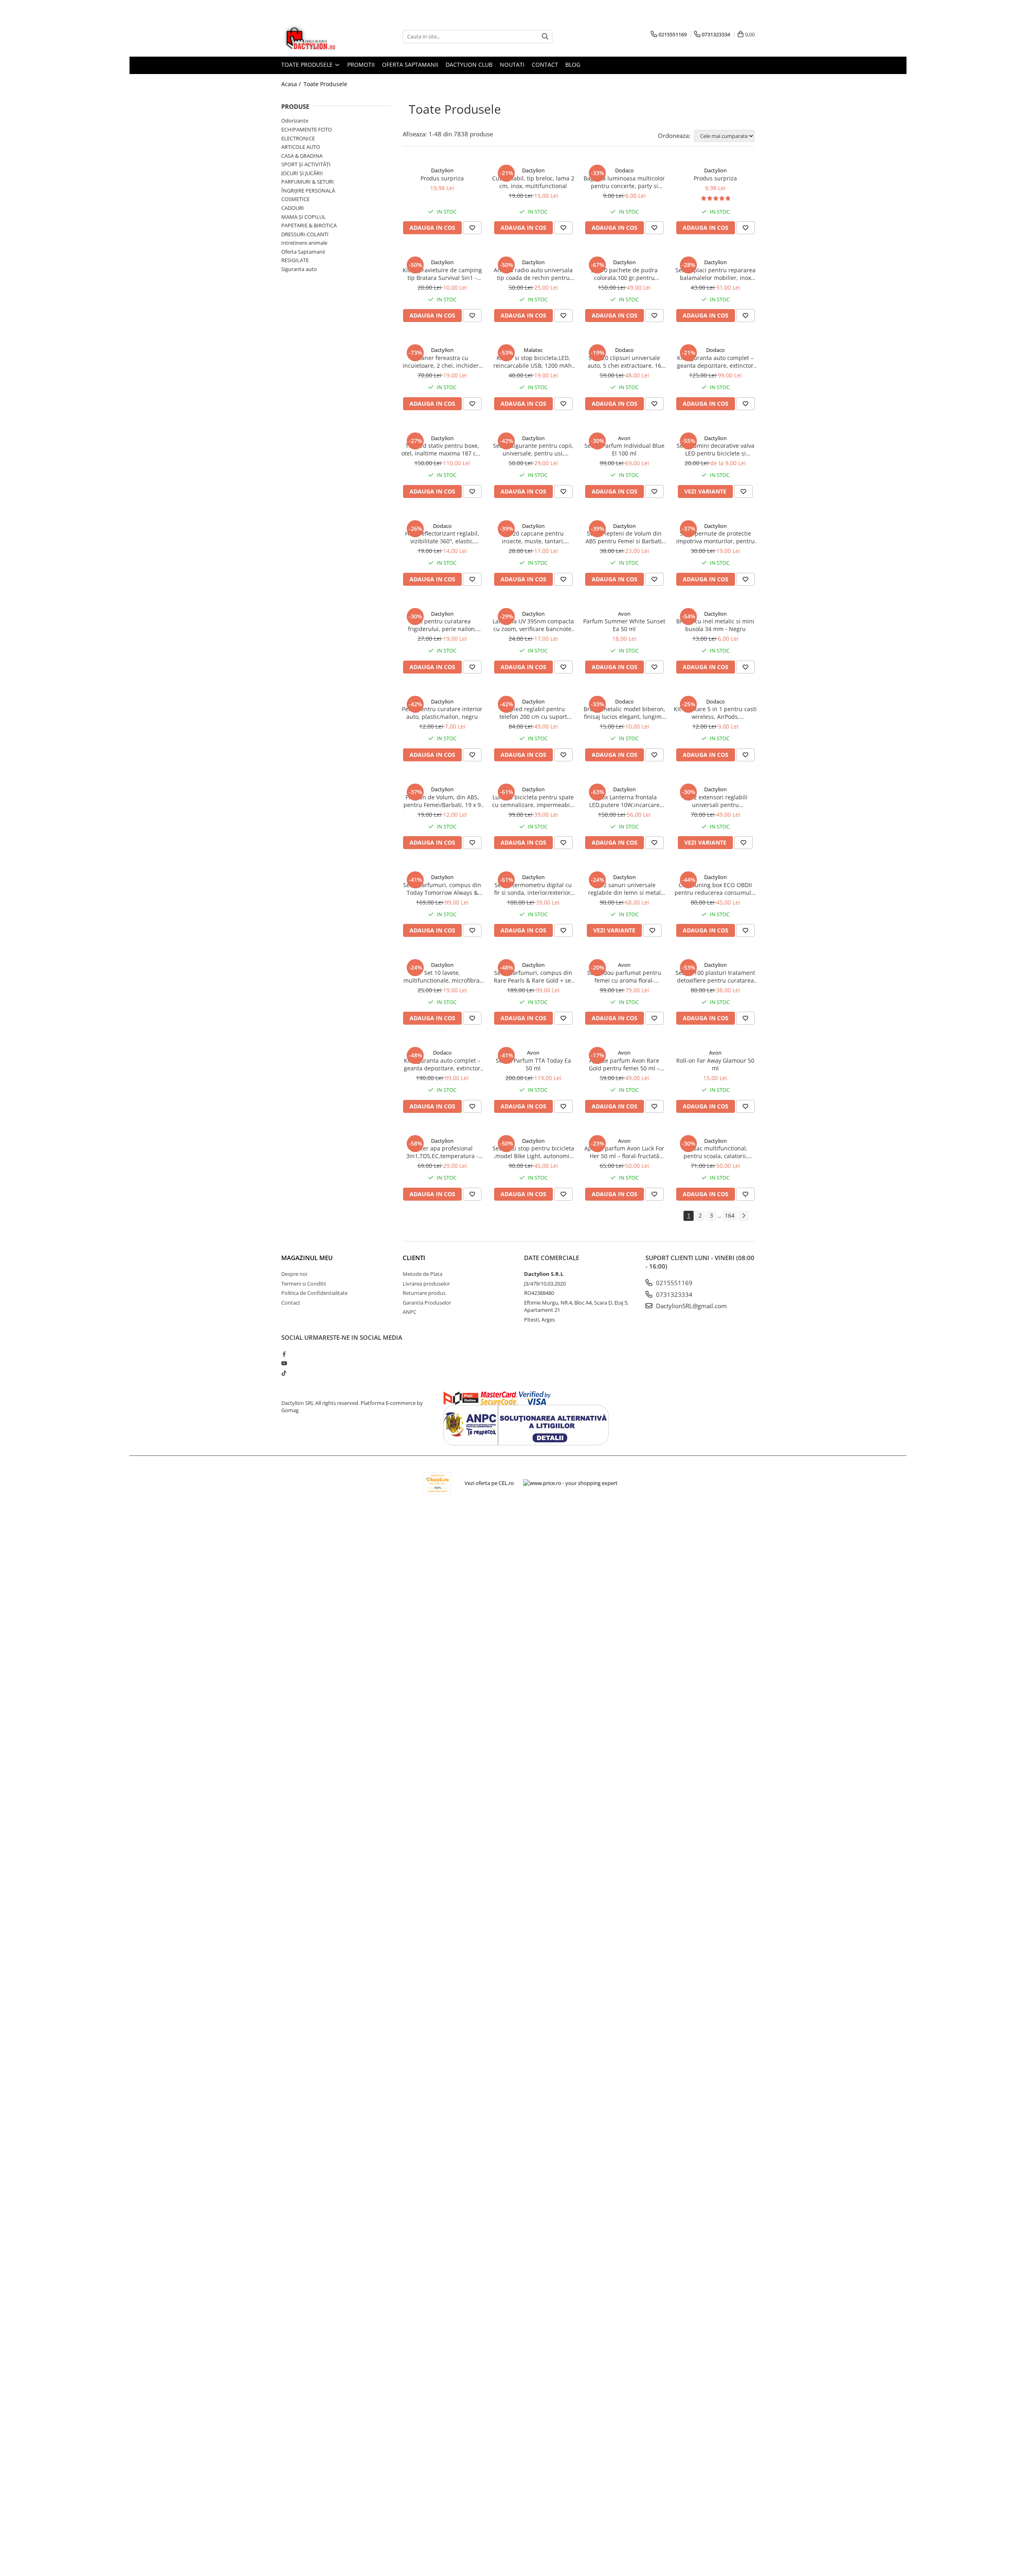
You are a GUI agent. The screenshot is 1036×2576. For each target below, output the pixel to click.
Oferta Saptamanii (410, 65)
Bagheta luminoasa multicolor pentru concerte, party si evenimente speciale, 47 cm (624, 182)
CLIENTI (414, 1258)
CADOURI (293, 208)
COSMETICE (295, 199)
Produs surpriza (442, 178)
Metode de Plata (422, 1274)
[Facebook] (284, 1354)
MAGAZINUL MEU (307, 1258)
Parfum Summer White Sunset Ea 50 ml (624, 625)
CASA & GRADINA (302, 156)
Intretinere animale (304, 243)
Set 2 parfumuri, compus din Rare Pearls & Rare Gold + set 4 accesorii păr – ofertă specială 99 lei (533, 977)
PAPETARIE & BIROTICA (309, 225)
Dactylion (442, 170)
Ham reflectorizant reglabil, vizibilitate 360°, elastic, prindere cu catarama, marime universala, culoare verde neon (442, 537)
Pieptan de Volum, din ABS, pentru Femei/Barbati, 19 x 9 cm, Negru (442, 801)
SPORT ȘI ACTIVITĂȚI (306, 164)
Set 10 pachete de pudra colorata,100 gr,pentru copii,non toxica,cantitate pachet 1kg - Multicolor (624, 274)
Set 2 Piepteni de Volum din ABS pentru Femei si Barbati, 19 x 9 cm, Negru (624, 537)
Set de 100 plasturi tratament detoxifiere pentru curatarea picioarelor (715, 977)
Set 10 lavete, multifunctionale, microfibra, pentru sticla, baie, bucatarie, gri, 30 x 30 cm (442, 977)
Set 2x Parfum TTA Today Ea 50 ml (533, 1064)
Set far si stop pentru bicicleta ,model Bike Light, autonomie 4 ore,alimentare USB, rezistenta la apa (533, 1152)
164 (730, 1215)
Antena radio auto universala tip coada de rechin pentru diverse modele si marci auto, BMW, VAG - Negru (533, 274)
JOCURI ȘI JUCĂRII (302, 173)
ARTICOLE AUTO (301, 147)
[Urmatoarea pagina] (743, 1216)
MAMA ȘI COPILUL (304, 217)
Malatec (533, 350)
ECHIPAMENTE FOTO (307, 129)
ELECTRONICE (298, 138)
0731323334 (673, 1294)
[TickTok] (284, 1373)
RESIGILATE (295, 260)
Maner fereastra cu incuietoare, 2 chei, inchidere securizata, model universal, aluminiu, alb (442, 362)
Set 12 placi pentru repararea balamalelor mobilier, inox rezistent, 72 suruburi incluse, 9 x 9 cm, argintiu (715, 274)
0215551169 (673, 1283)
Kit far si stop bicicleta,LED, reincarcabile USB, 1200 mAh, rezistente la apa (533, 362)
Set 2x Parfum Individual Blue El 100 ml (624, 449)
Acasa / (292, 84)
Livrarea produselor (426, 1284)
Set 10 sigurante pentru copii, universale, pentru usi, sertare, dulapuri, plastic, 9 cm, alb (533, 449)
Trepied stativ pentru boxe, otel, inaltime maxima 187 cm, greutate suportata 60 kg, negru (442, 449)
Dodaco (624, 170)
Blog (573, 65)
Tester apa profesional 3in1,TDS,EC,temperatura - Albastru (442, 1152)
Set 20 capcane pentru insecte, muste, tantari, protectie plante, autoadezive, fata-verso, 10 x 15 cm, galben (533, 537)
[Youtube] (284, 1363)
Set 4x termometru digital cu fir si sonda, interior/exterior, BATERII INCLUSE (533, 889)
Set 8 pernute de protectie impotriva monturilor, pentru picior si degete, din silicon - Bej (715, 537)
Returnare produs (424, 1293)
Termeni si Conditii (304, 1284)
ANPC (410, 1312)
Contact (545, 65)
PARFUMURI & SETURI (308, 182)
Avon (624, 438)
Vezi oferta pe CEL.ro (489, 1483)
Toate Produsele (308, 65)
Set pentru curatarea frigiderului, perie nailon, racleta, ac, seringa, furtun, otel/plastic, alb (442, 625)
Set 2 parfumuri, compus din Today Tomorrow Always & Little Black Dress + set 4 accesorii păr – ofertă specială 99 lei (442, 889)
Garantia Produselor (427, 1303)
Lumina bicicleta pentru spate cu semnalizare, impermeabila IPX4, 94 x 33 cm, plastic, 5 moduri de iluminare (533, 801)
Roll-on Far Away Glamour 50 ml (715, 1064)
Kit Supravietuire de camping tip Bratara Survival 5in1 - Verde (442, 274)
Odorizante (295, 121)
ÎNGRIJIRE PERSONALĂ (308, 191)
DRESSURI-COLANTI (305, 234)
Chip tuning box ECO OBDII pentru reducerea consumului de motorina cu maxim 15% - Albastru (715, 889)
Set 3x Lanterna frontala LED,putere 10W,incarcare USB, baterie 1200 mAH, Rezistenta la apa (624, 801)
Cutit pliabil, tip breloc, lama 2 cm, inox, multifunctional (533, 182)
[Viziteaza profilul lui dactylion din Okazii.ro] (437, 1483)
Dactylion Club (469, 65)
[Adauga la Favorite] (472, 228)
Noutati (512, 65)
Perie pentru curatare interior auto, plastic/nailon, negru (442, 713)
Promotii (361, 65)
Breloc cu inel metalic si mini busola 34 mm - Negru (715, 625)
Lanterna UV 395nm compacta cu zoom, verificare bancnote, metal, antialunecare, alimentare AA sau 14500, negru (533, 625)
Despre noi (294, 1274)
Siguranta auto (299, 269)
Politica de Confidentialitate (314, 1293)
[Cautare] (545, 37)
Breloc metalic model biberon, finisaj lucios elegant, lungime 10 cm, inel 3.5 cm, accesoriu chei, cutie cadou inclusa (624, 713)
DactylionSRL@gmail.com (691, 1306)
